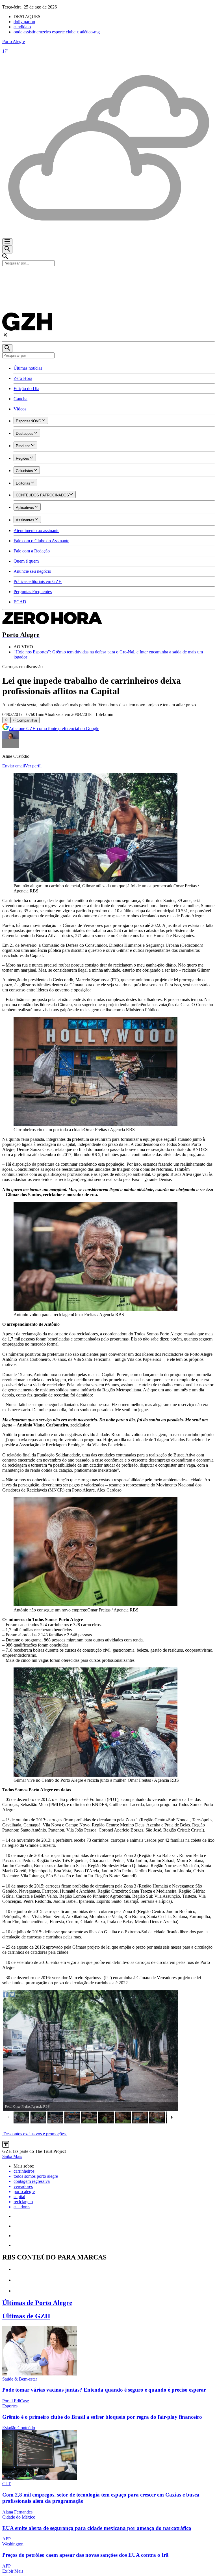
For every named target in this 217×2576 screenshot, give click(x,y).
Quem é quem (26, 561)
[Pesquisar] (7, 348)
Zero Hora (23, 378)
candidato (22, 27)
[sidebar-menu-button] (7, 242)
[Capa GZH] (108, 276)
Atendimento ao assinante (36, 531)
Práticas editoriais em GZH (38, 581)
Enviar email (14, 766)
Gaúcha (20, 399)
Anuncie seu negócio (32, 571)
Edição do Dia (26, 389)
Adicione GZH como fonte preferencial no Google (54, 729)
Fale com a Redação (32, 551)
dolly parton (24, 22)
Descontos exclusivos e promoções (34, 2134)
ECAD (20, 602)
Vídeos (20, 409)
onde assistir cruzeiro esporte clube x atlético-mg (57, 32)
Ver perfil (33, 766)
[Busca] (7, 249)
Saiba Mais (12, 2156)
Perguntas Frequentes (33, 592)
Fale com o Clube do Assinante (41, 541)
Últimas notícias (28, 368)
